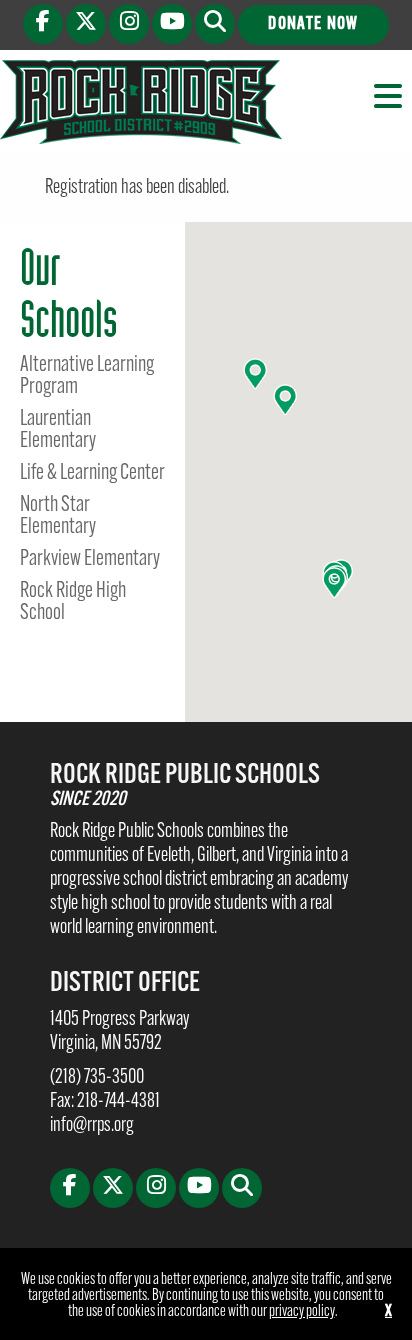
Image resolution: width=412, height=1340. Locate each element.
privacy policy (302, 1312)
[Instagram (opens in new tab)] (129, 24)
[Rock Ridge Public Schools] (141, 102)
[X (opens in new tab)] (86, 24)
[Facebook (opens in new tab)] (43, 24)
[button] (215, 24)
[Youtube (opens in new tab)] (172, 24)
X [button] (388, 1312)
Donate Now (313, 25)
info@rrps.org (92, 1126)
